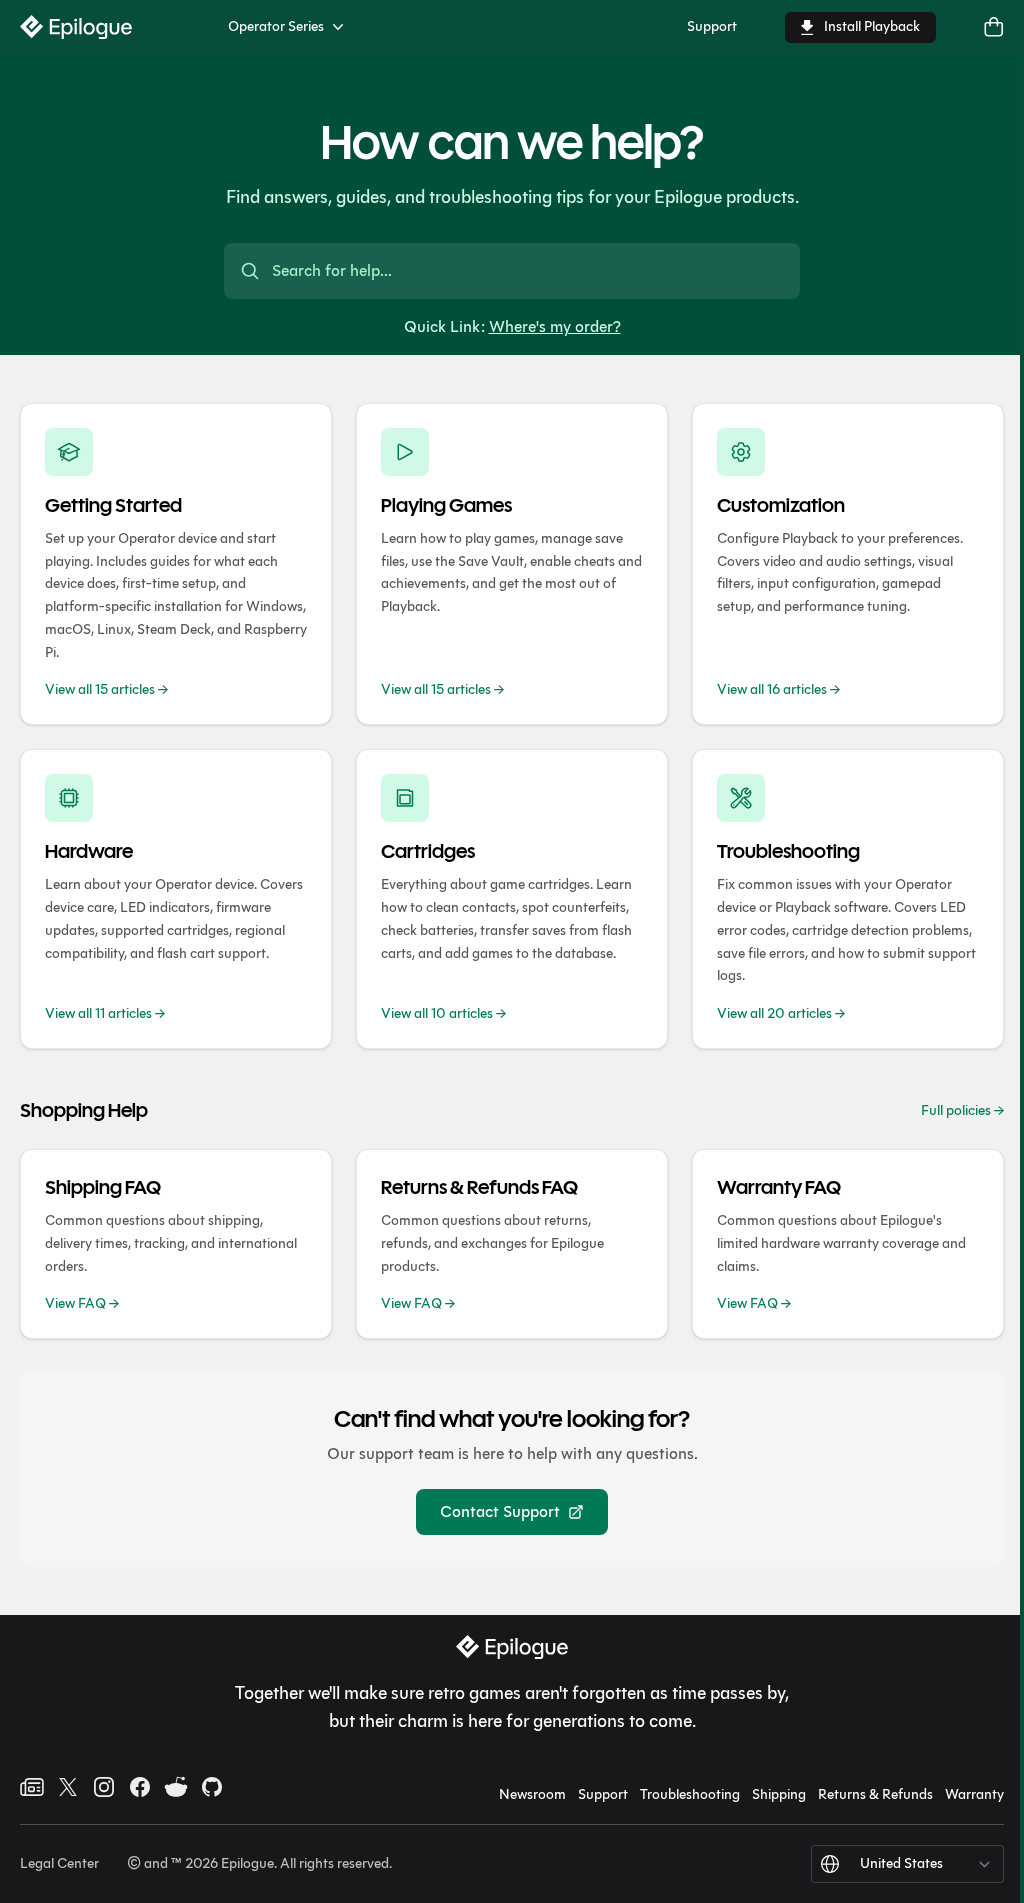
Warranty (974, 1794)
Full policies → (962, 1110)
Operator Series (276, 26)
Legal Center (59, 1863)
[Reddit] (176, 1787)
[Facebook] (140, 1787)
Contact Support (500, 1511)
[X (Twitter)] (68, 1787)
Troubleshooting (690, 1794)
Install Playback (872, 26)
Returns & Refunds (875, 1794)
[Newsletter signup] (32, 1787)
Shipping (779, 1794)
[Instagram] (104, 1787)
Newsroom (532, 1794)
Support (712, 26)
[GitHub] (212, 1787)
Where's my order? (555, 326)
